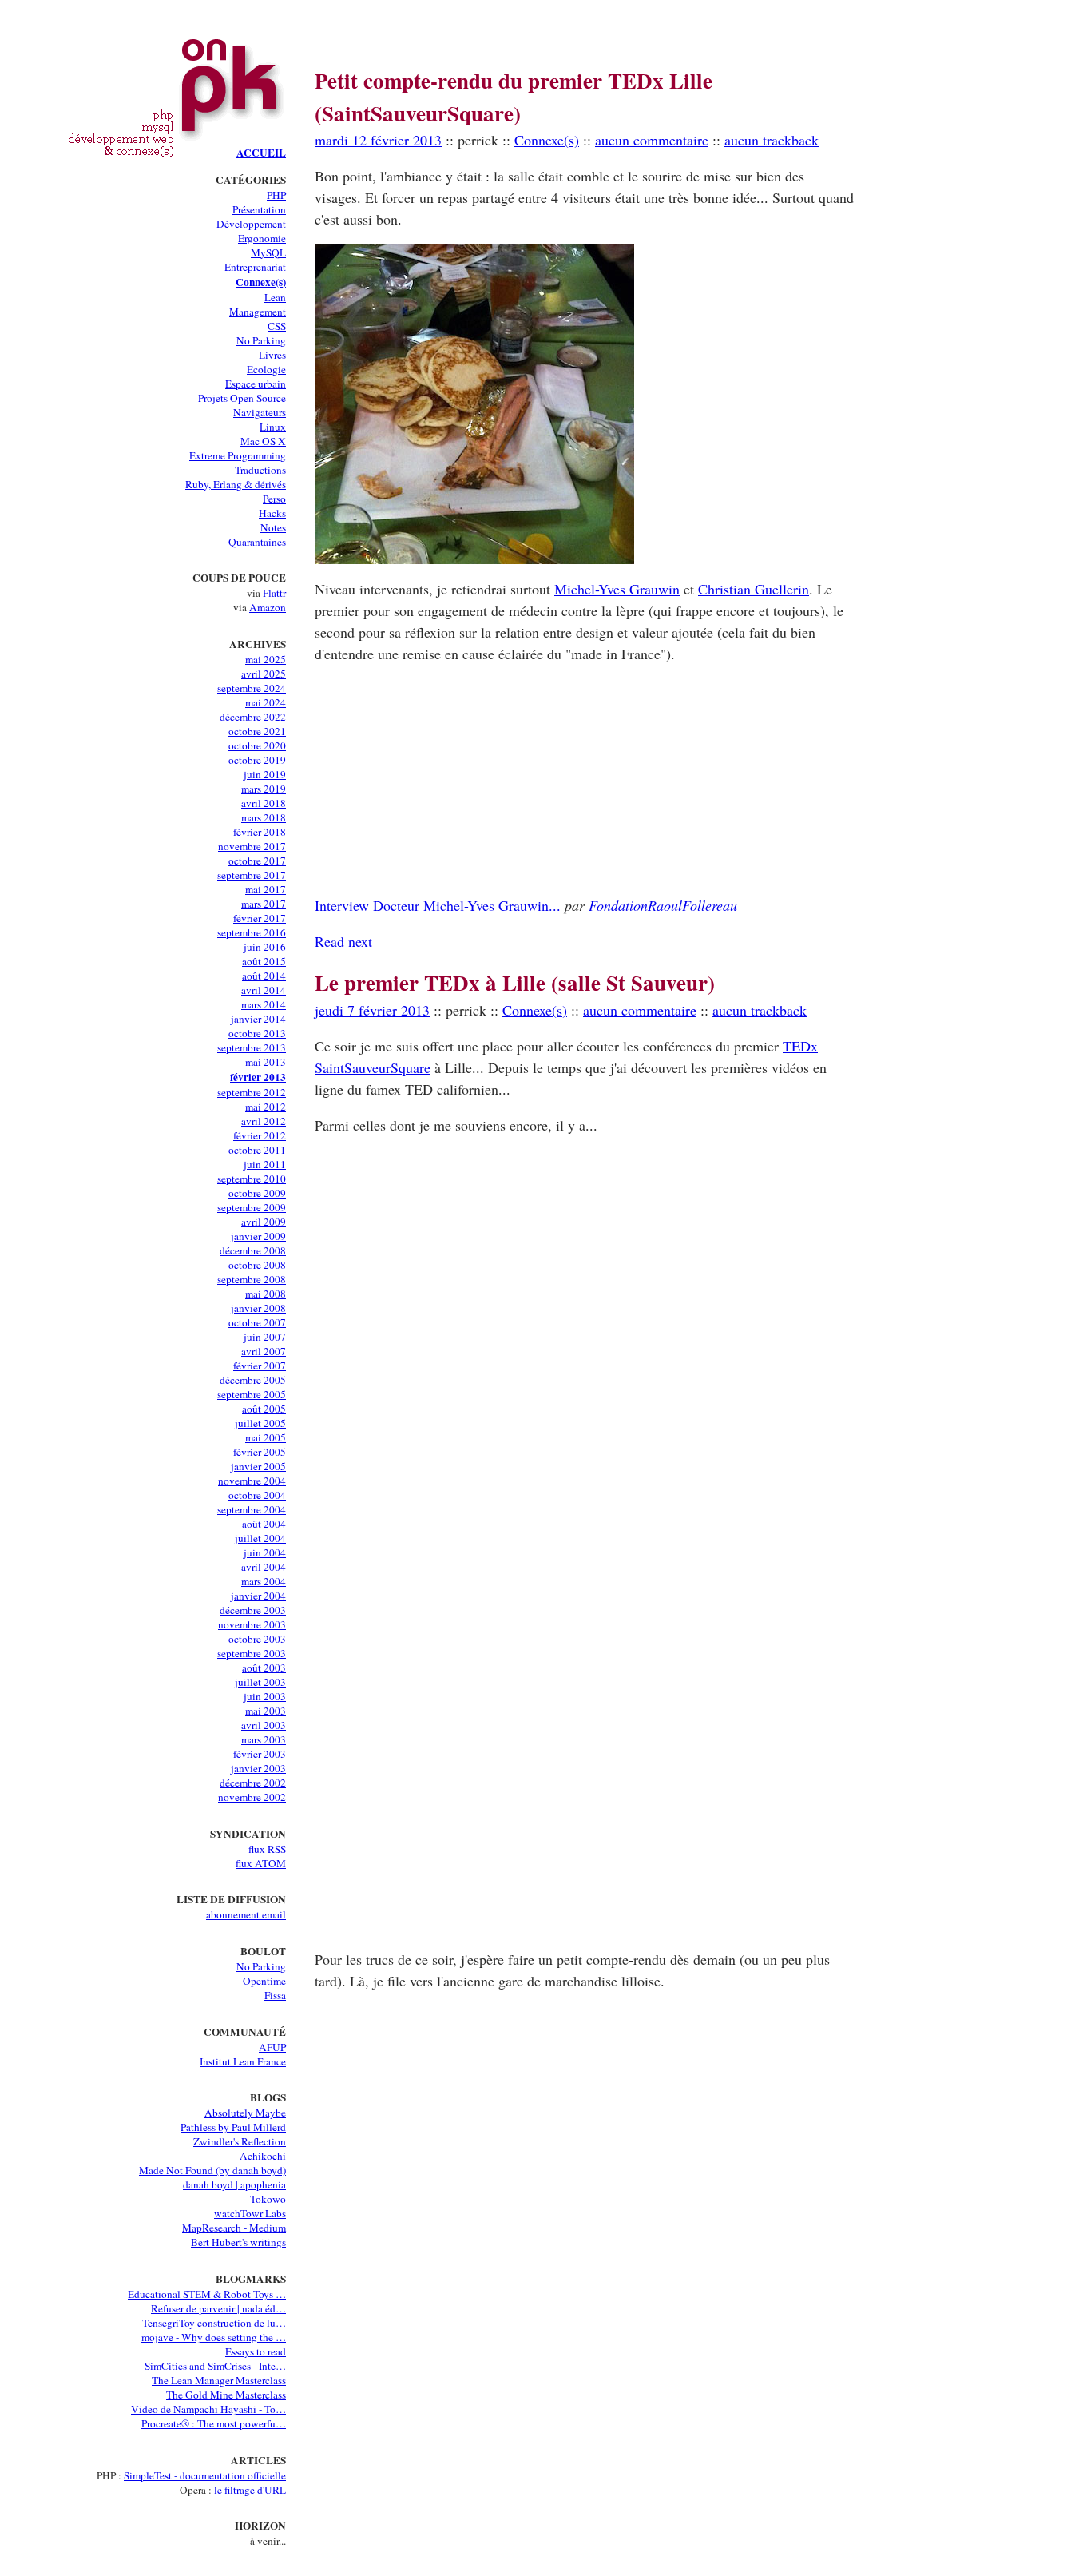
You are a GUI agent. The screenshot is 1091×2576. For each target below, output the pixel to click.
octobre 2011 (257, 1150)
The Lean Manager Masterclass (219, 2380)
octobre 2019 (257, 760)
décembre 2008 (253, 1250)
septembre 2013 (252, 1047)
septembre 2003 (252, 1653)
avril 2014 (264, 990)
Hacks (272, 513)
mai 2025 (266, 659)
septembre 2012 (252, 1092)
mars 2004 (264, 1581)
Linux (273, 427)
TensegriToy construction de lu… (214, 2323)
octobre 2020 (257, 745)
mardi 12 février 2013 (378, 140)
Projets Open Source (242, 398)
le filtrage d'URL (250, 2490)
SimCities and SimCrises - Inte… (215, 2366)
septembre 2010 (252, 1179)
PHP (276, 195)
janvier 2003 (258, 1768)
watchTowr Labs (250, 2213)
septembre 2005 (252, 1394)
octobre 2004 (257, 1495)
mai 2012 (266, 1107)
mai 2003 (266, 1711)
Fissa (275, 1995)
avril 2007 (264, 1351)
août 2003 (264, 1668)
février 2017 (260, 918)
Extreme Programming (238, 455)
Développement (251, 224)
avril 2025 (264, 674)
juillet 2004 (260, 1538)
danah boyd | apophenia (234, 2184)
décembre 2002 (253, 1783)
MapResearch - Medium (234, 2228)
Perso (274, 499)
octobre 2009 (257, 1193)
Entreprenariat (255, 267)
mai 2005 (266, 1437)
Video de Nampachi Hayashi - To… (208, 2409)
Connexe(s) (261, 282)
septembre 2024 (252, 688)
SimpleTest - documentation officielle (205, 2475)
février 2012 (260, 1135)
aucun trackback (772, 140)
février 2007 (260, 1366)
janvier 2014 (258, 1019)
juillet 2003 (260, 1682)
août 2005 (264, 1409)
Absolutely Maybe (245, 2113)
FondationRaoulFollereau (663, 905)
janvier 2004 (258, 1596)
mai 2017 (266, 889)
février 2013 (258, 1077)
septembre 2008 (252, 1279)
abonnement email (246, 1914)
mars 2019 (264, 789)
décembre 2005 (253, 1380)
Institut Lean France (243, 2061)
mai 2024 (266, 702)
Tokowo (268, 2199)
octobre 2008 (257, 1265)
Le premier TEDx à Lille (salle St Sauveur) (515, 982)
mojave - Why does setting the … (214, 2337)
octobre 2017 (257, 861)
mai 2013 (266, 1062)
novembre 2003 (252, 1624)
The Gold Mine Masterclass (226, 2395)
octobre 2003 (257, 1639)
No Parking (261, 340)
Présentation (259, 209)
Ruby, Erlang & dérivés (236, 484)
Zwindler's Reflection (240, 2141)
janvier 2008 (258, 1308)
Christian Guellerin (754, 589)
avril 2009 (264, 1222)
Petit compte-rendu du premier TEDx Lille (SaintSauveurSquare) (514, 97)
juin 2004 (265, 1552)
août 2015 (264, 961)
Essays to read (256, 2351)
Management (258, 312)
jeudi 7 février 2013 (372, 1010)
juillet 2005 (260, 1423)
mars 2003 (264, 1739)
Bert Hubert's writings (238, 2242)
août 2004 (264, 1524)
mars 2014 (264, 1004)
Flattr (274, 593)
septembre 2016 (252, 932)
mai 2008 (266, 1294)
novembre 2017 (252, 846)
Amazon (268, 607)
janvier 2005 (258, 1466)
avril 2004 (264, 1567)
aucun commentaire (652, 140)
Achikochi (263, 2156)
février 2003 (260, 1754)
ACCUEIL (261, 153)
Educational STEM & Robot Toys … (207, 2294)
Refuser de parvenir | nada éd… (218, 2308)
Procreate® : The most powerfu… (214, 2423)
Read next (343, 941)
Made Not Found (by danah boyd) (212, 2170)
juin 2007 (265, 1337)
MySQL (268, 252)
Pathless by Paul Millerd (233, 2127)
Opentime (264, 1981)
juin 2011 (265, 1164)
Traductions (260, 470)
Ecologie (266, 369)
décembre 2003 (253, 1610)
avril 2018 (264, 803)
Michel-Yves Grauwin (617, 589)
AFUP (272, 2047)
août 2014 (264, 976)
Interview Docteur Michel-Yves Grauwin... (438, 905)
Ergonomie (262, 238)
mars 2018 (264, 817)
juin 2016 (265, 947)
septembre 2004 (252, 1509)
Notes (273, 527)
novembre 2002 (252, 1797)
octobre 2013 (257, 1033)
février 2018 (260, 832)
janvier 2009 (258, 1236)
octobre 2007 (257, 1322)
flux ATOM (261, 1863)
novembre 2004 (252, 1481)
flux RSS (267, 1849)
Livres (272, 355)
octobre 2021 (257, 731)
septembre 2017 (252, 875)
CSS (277, 326)
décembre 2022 (253, 717)
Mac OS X (263, 441)
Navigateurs (260, 412)
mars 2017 (264, 904)
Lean (275, 297)
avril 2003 (264, 1725)
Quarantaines (257, 542)
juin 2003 (265, 1696)
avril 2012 (264, 1121)
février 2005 (260, 1452)
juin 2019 (265, 774)
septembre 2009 (252, 1207)
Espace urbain (256, 384)
